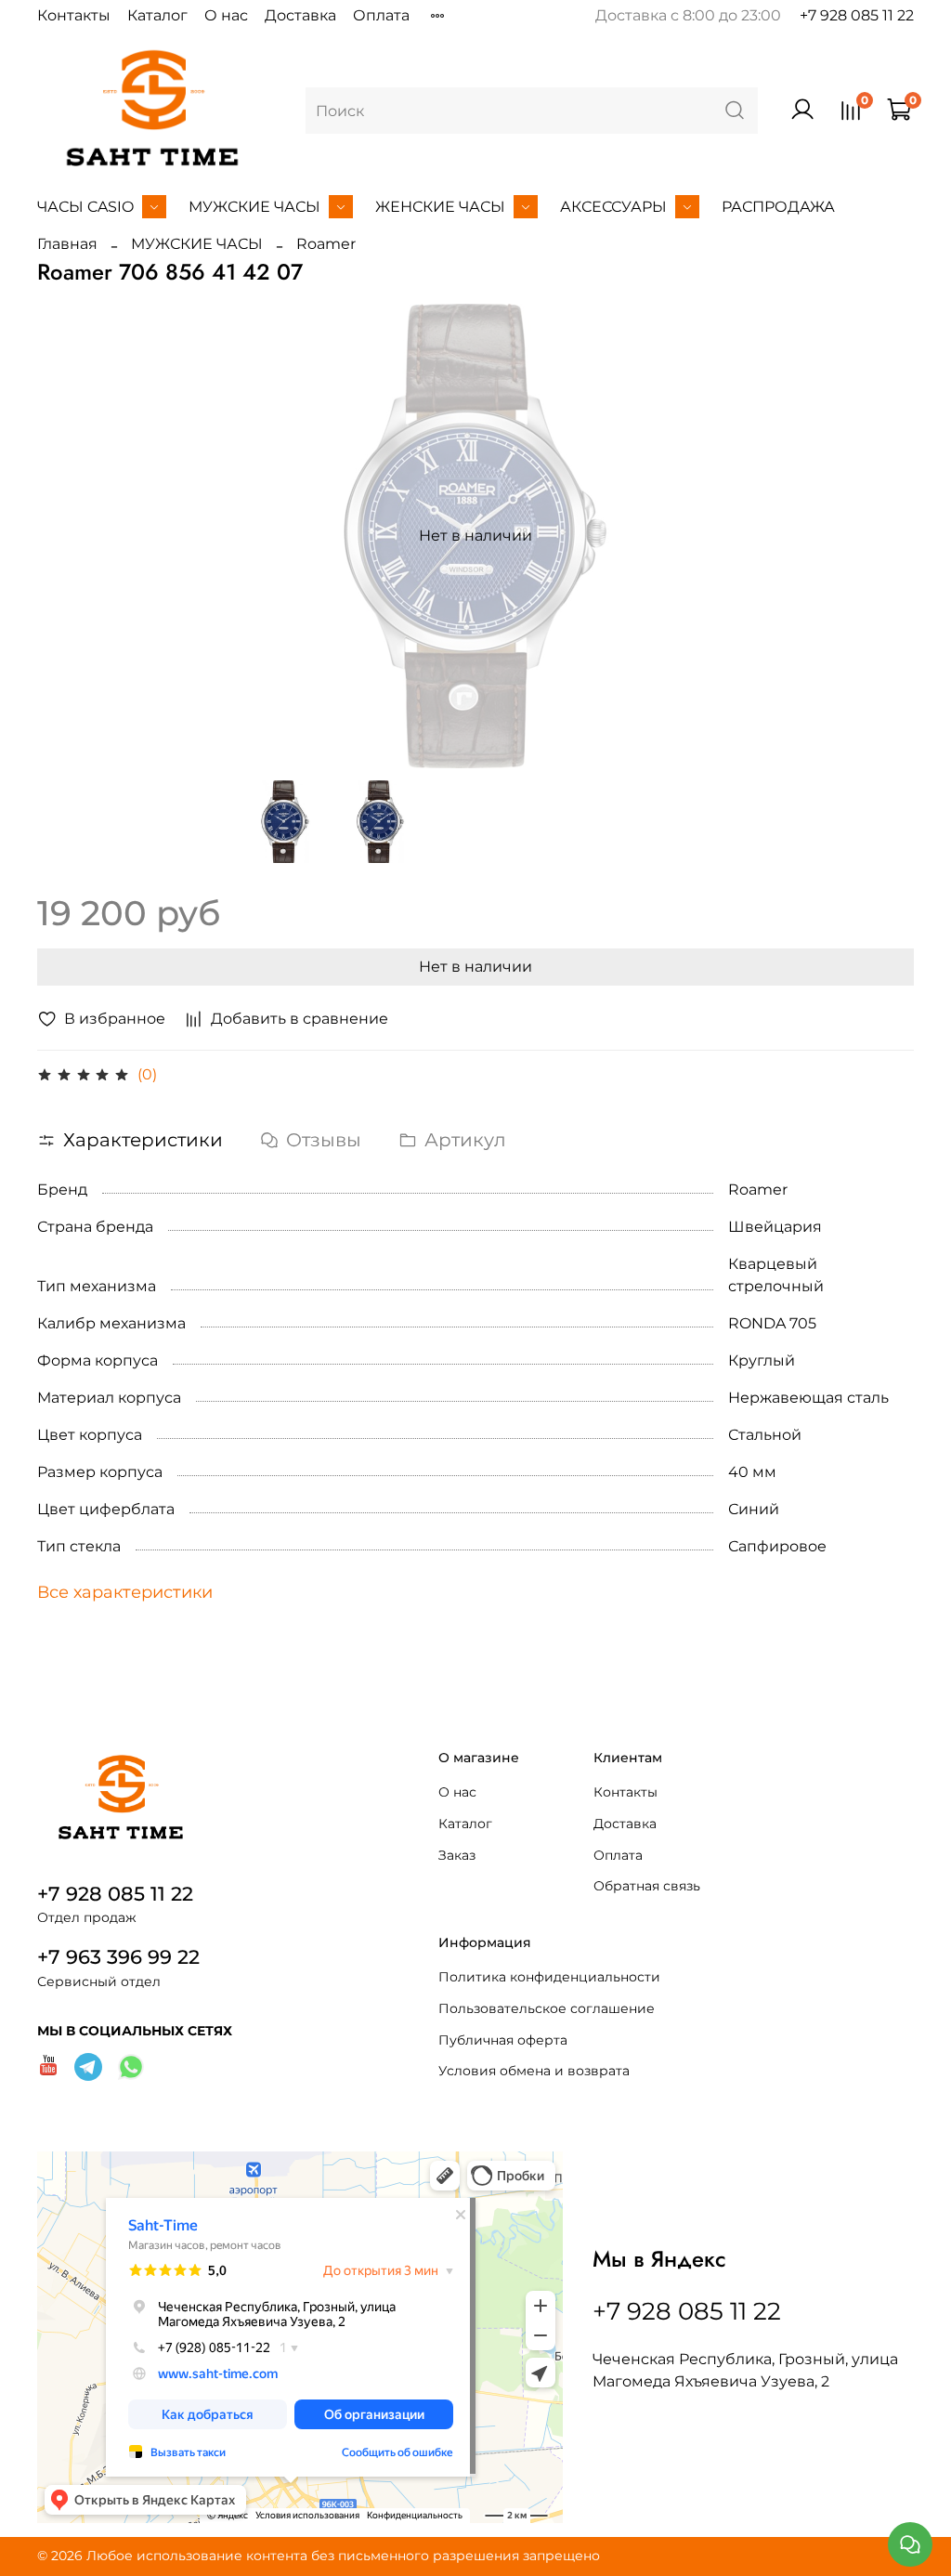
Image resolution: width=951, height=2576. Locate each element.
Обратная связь (647, 1886)
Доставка (300, 15)
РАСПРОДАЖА (778, 207)
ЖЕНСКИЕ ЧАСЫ (440, 207)
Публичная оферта (503, 2040)
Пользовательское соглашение (547, 2008)
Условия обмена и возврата (534, 2071)
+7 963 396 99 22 (118, 1957)
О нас (226, 15)
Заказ (457, 1855)
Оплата (381, 15)
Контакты (74, 15)
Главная (67, 244)
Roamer (326, 244)
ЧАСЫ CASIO (85, 207)
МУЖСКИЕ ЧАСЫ (254, 207)
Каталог (157, 15)
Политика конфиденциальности (549, 1977)
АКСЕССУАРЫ (613, 207)
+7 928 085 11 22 (857, 15)
